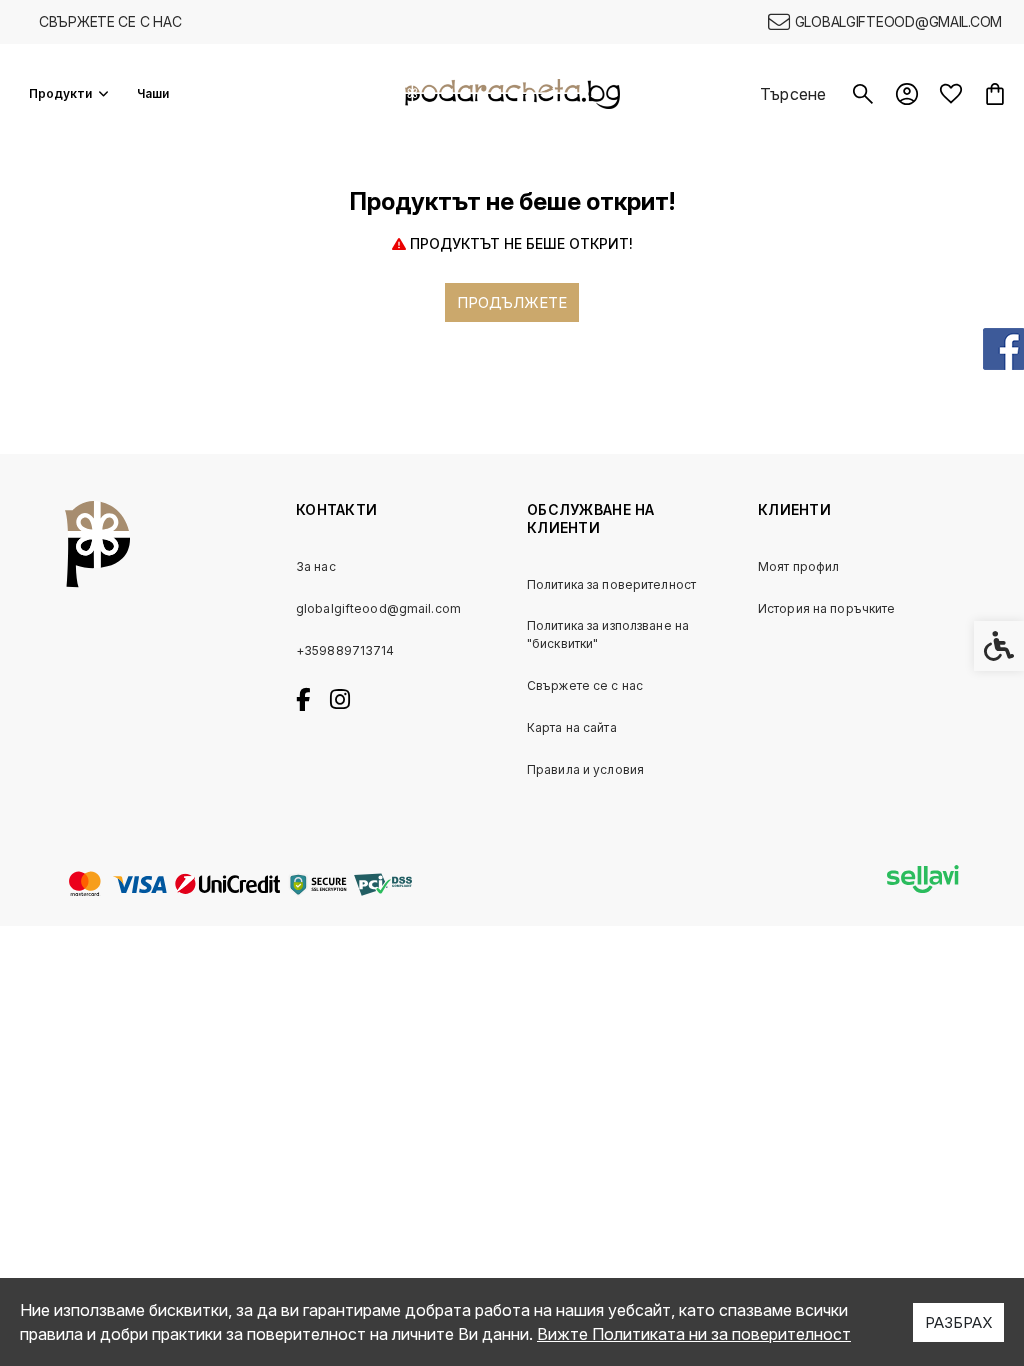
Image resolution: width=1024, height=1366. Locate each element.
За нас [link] (316, 566)
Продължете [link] (512, 302)
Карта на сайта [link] (572, 727)
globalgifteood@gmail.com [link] (378, 608)
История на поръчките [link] (826, 608)
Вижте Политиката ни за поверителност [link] (694, 1334)
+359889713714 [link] (345, 650)
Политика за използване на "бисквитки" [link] (608, 634)
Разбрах (958, 1322)
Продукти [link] (60, 93)
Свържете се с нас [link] (110, 21)
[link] (885, 22)
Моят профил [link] (798, 566)
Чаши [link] (153, 93)
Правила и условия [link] (585, 769)
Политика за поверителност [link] (611, 584)
